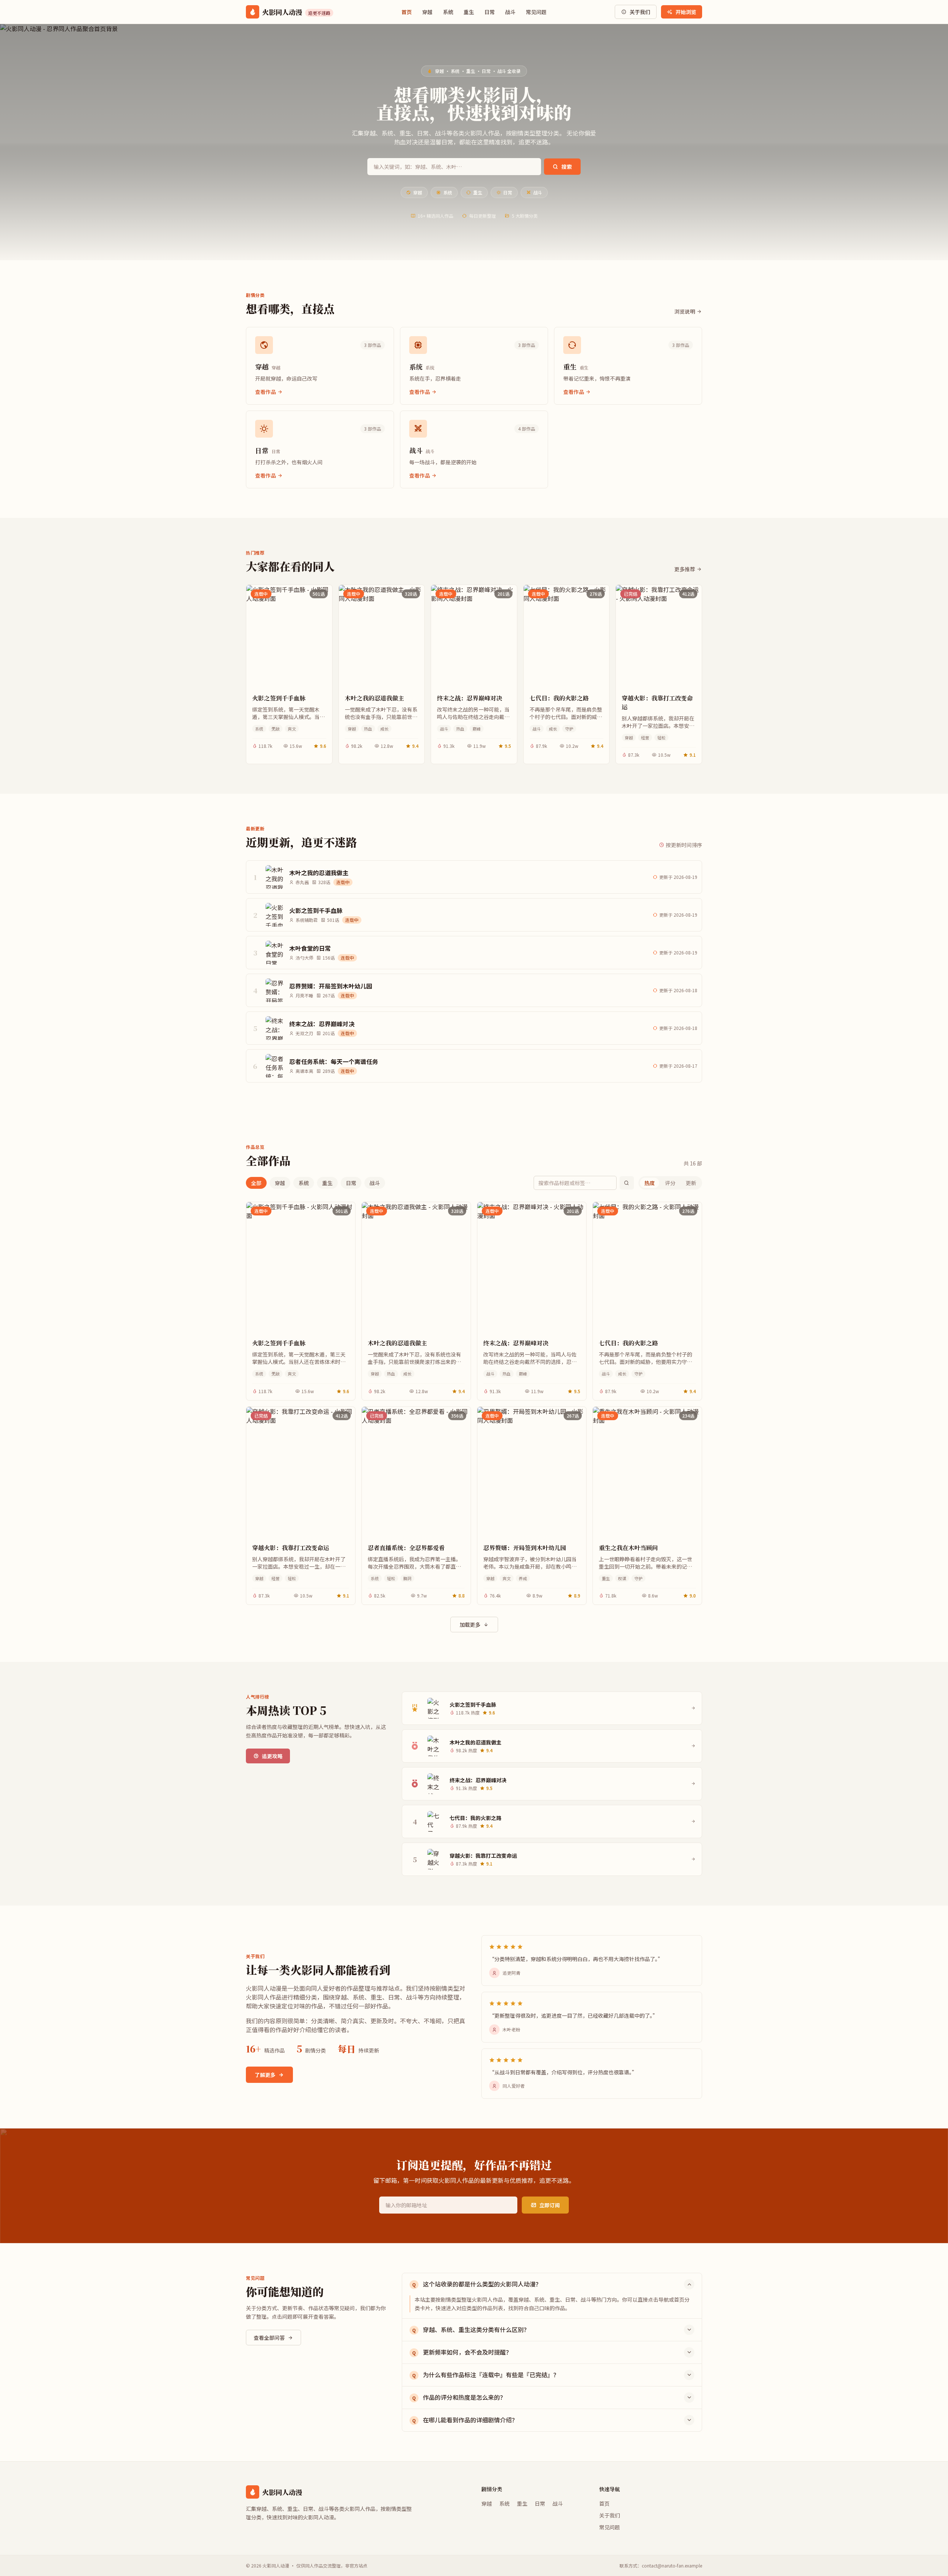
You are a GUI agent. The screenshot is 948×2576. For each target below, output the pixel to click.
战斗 (510, 12)
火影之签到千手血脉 (279, 698)
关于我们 (640, 12)
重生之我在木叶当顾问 (628, 1548)
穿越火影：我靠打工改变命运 (657, 702)
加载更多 (470, 1625)
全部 (256, 1183)
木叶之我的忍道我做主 (374, 698)
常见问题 (536, 12)
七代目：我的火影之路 (559, 698)
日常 (490, 12)
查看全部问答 (269, 2338)
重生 (469, 12)
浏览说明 (685, 311)
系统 (448, 12)
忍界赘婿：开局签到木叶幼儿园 (525, 1548)
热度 (650, 1183)
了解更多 (265, 2075)
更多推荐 (685, 569)
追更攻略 (272, 1756)
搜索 (567, 167)
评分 (670, 1183)
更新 (691, 1183)
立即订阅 (550, 2205)
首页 (407, 12)
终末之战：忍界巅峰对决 (470, 698)
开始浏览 (686, 12)
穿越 (427, 12)
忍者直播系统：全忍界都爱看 (406, 1548)
